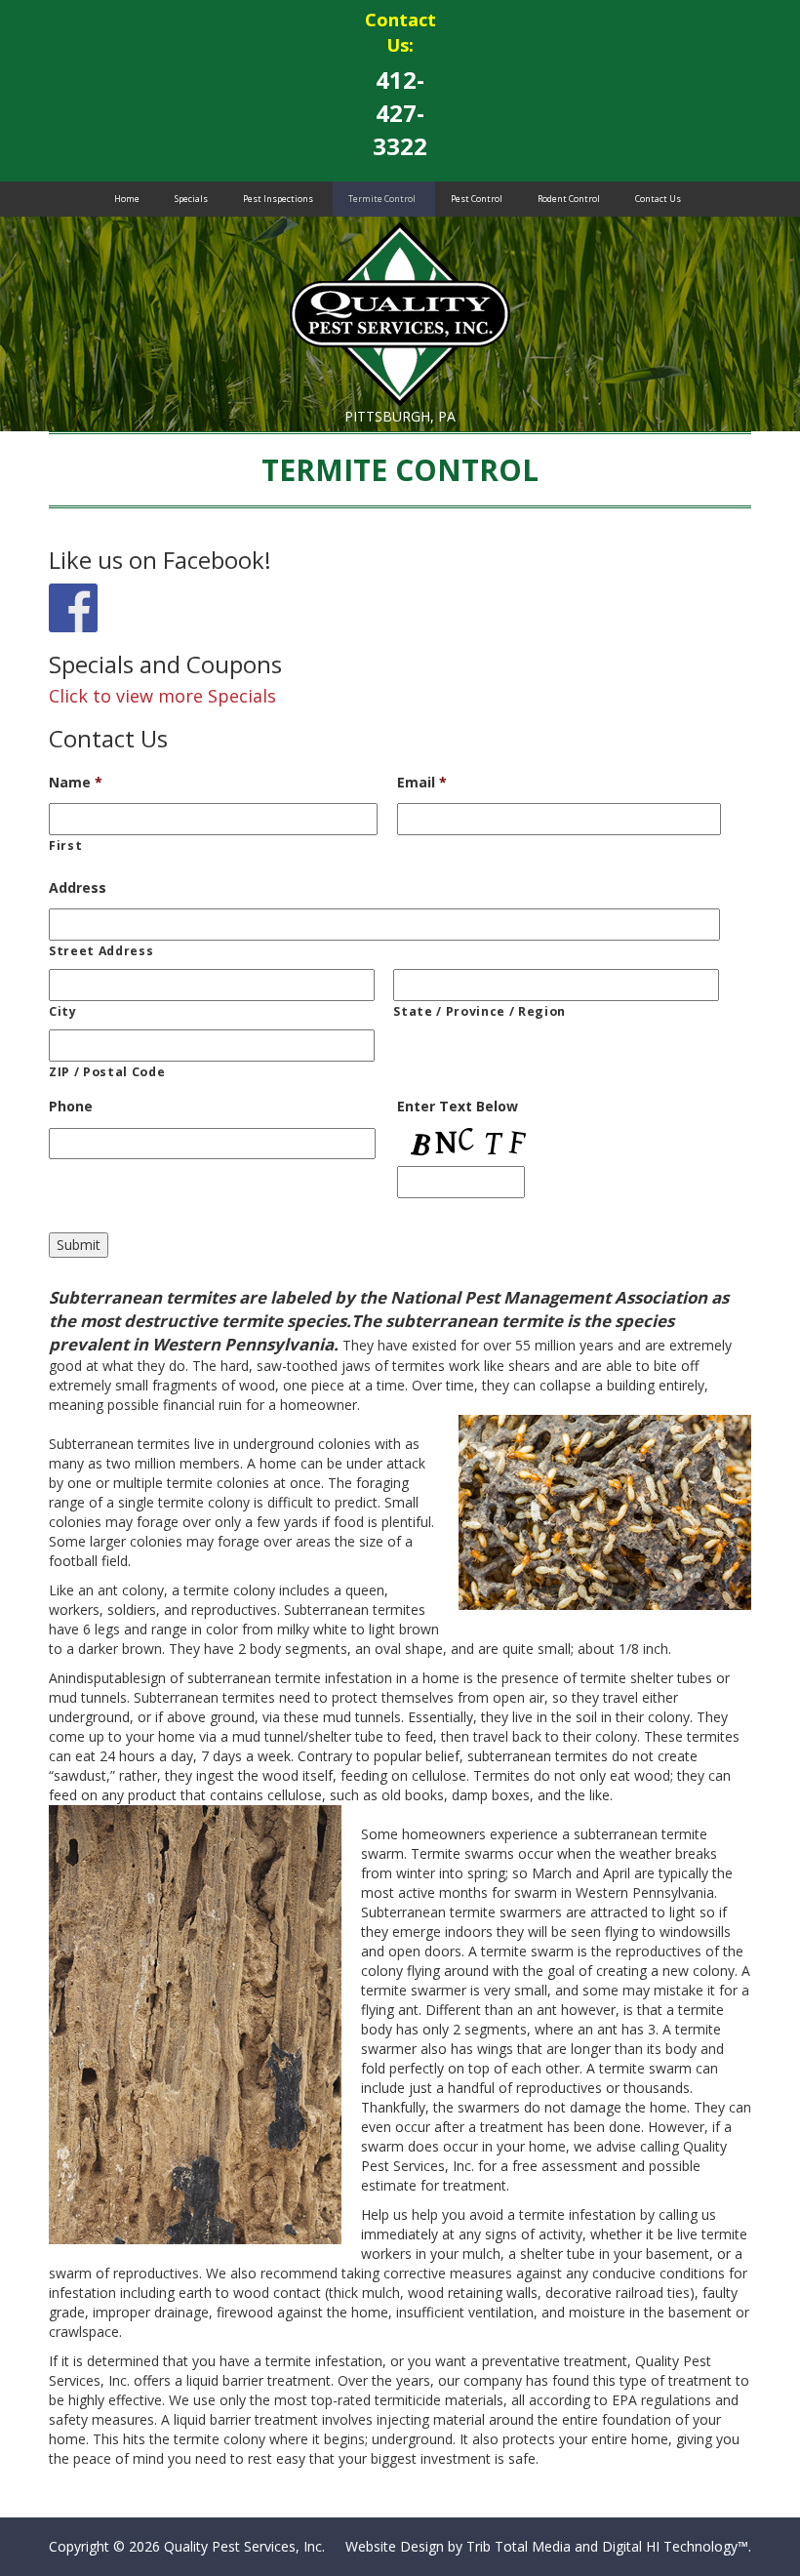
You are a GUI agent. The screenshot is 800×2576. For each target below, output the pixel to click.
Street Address (101, 951)
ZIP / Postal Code (107, 1072)
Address (78, 888)
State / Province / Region (480, 1011)
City (63, 1011)
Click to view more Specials (162, 696)
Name (76, 783)
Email (422, 783)
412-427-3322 (400, 113)
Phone (71, 1107)
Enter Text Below (458, 1107)
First (65, 845)
